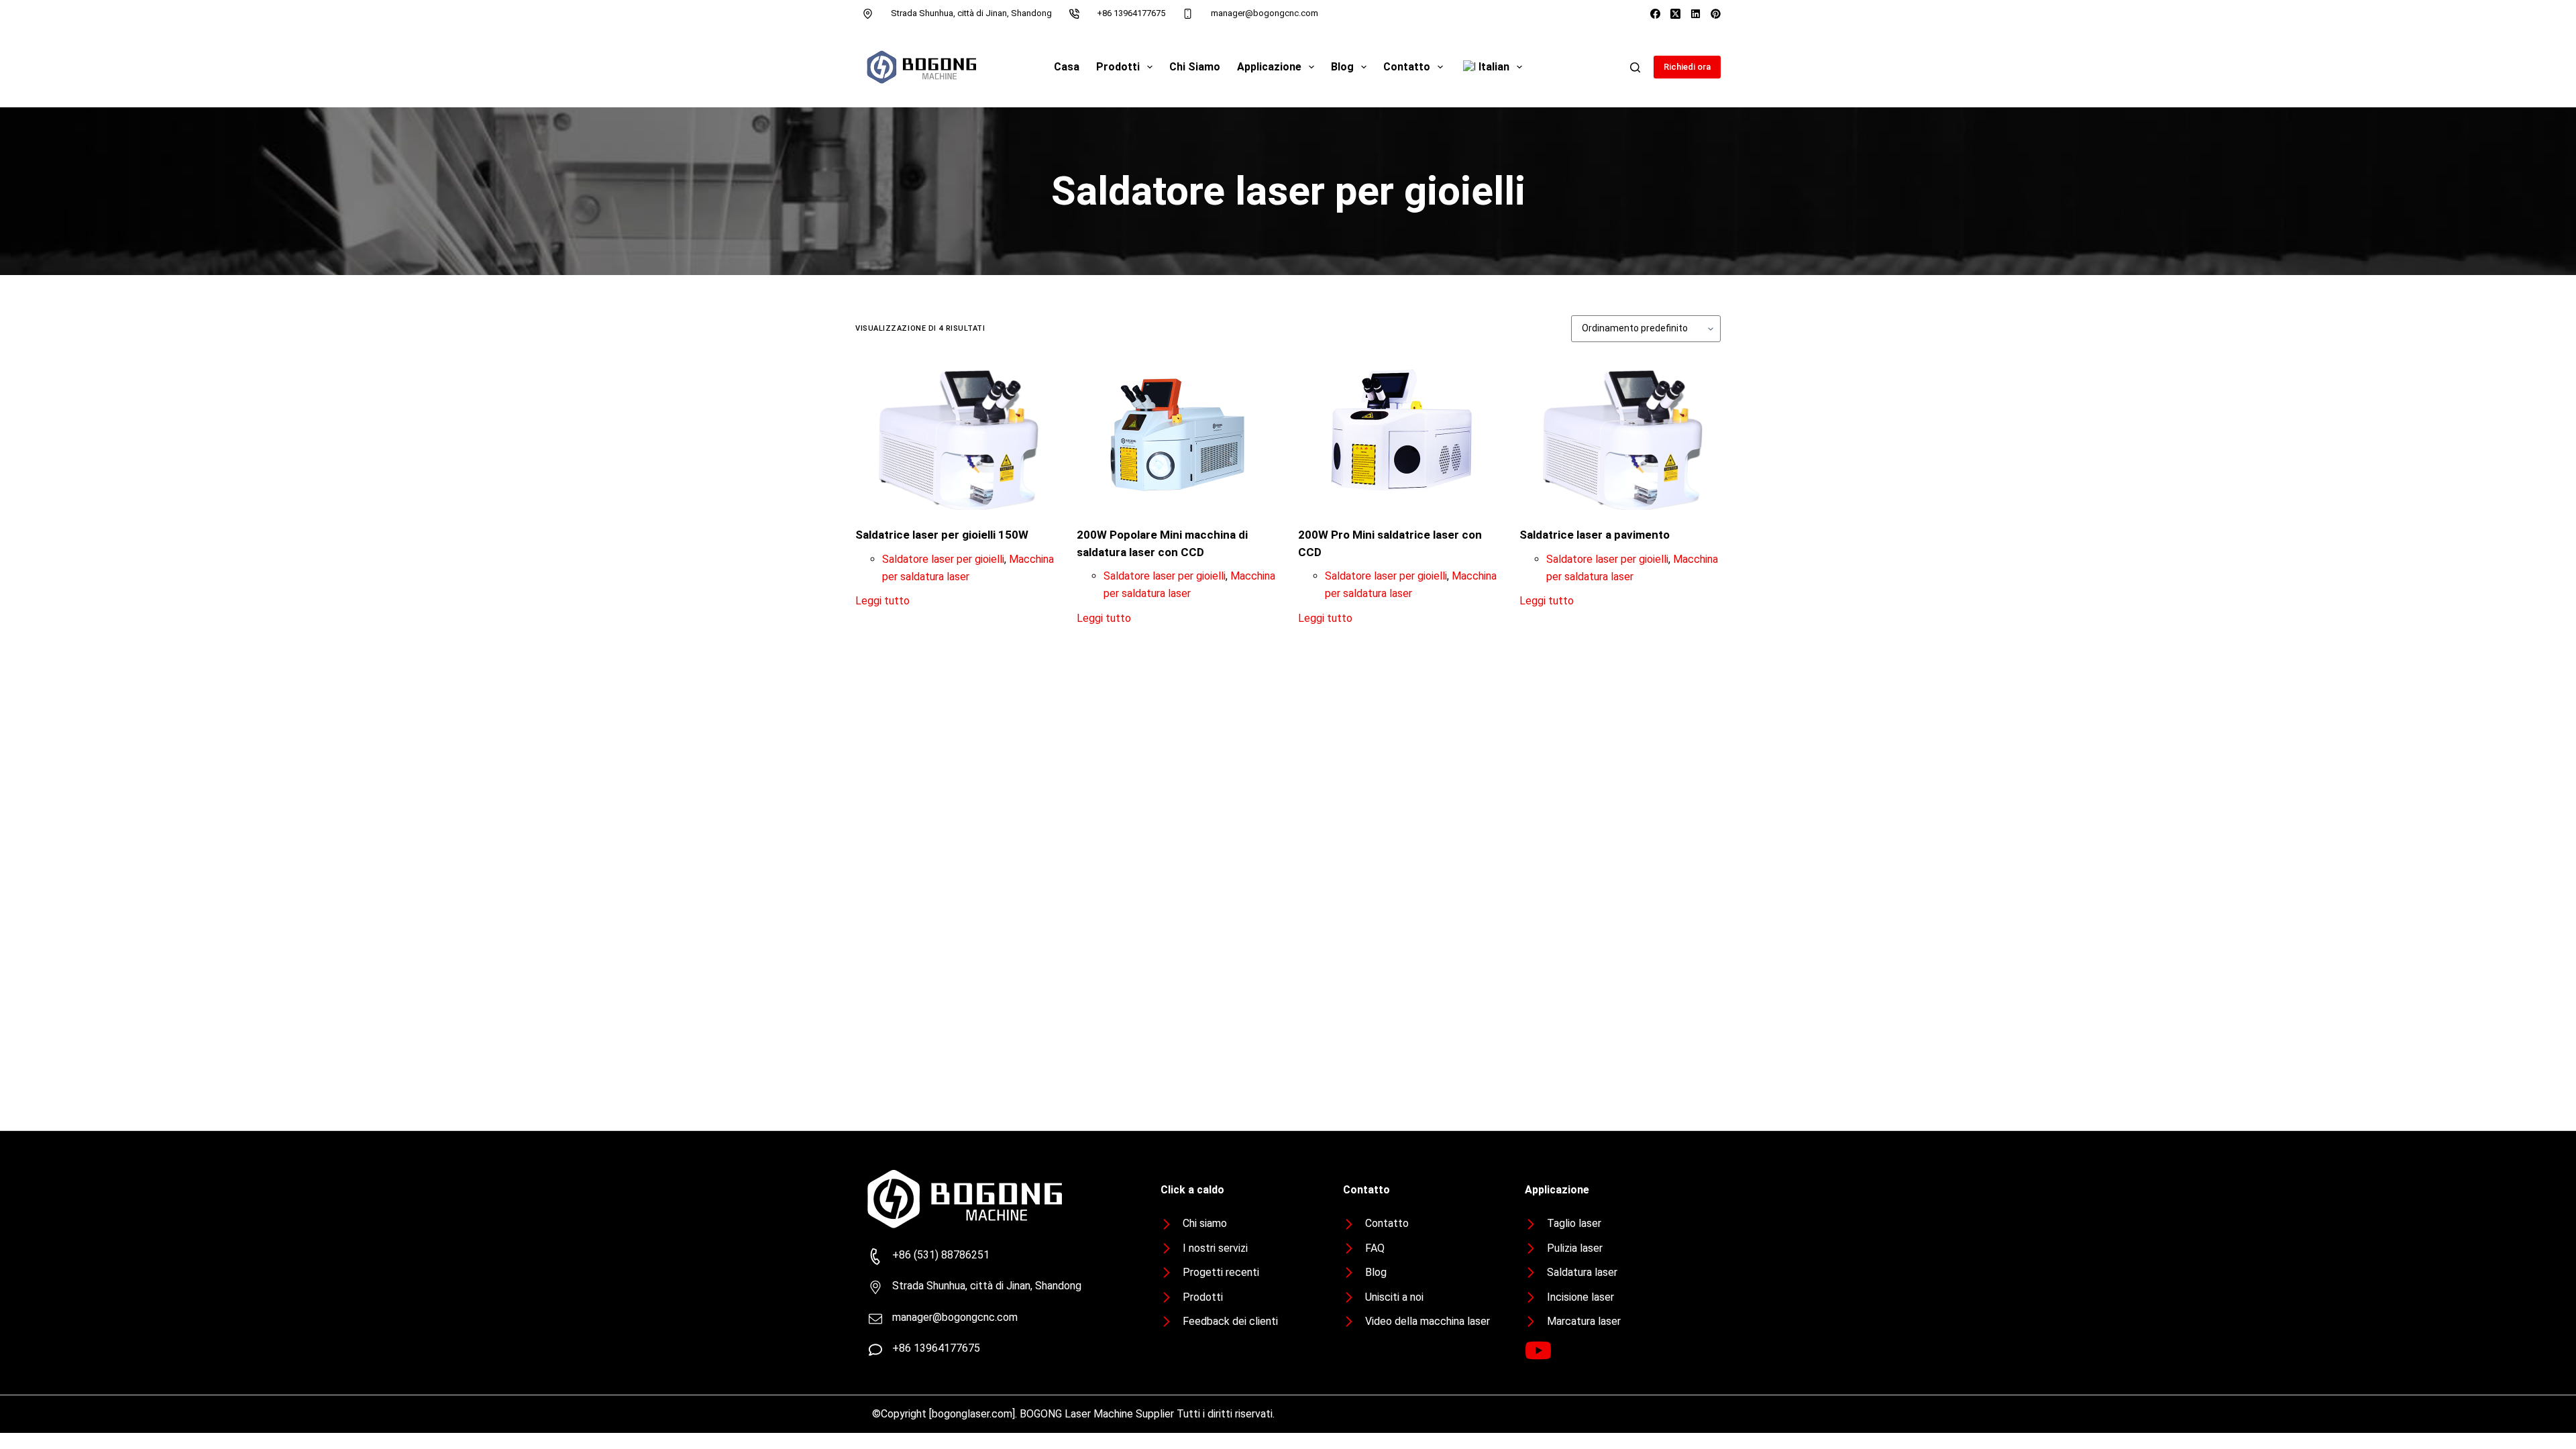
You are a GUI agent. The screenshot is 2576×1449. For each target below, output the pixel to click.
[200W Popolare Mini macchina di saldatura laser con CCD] (1177, 434)
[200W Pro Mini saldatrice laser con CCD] (1399, 434)
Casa (1067, 67)
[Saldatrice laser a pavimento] (1620, 434)
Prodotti (1118, 67)
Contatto (1407, 67)
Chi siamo (1195, 67)
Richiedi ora (1687, 67)
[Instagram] (1696, 14)
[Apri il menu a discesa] (1150, 67)
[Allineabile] (1716, 14)
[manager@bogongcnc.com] (1188, 13)
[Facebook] (1655, 14)
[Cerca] (1635, 67)
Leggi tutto (882, 601)
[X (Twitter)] (1675, 14)
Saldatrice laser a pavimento (1595, 535)
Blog (1342, 67)
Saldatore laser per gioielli (943, 559)
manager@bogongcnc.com (1265, 13)
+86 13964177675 (1131, 13)
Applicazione (1269, 67)
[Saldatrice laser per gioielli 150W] (956, 434)
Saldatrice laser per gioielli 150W (942, 535)
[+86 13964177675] (1075, 13)
